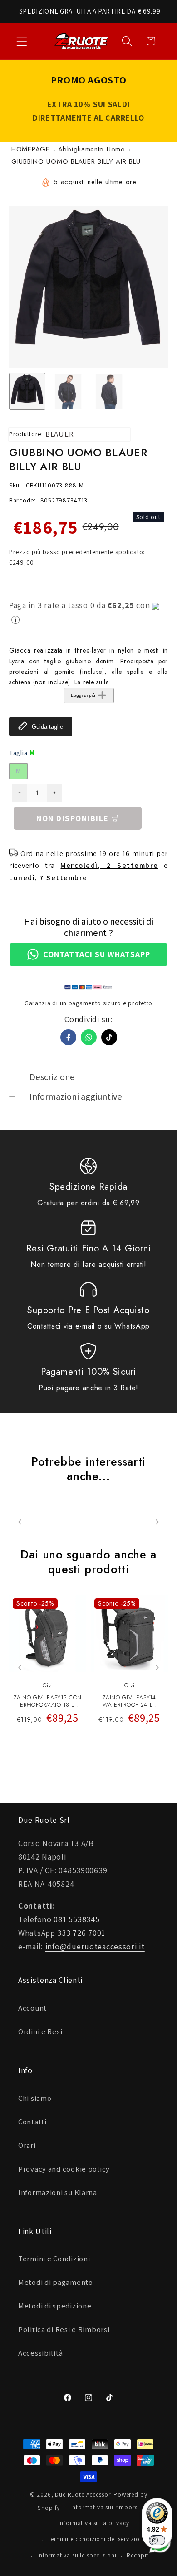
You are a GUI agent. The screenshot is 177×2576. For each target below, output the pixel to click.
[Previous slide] (20, 1668)
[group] (27, 391)
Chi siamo (35, 2098)
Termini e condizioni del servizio (94, 2539)
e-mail (85, 1326)
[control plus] (55, 793)
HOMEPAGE (31, 149)
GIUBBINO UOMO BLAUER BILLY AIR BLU (76, 161)
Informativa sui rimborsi (105, 2507)
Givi (48, 1685)
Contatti (32, 2122)
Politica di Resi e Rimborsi (64, 2329)
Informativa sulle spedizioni (77, 2555)
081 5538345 (76, 1919)
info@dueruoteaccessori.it (95, 1946)
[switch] (157, 2540)
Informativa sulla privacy (94, 2523)
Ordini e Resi (40, 2031)
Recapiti (138, 2555)
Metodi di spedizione (55, 2306)
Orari (27, 2145)
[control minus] (19, 793)
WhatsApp (132, 1326)
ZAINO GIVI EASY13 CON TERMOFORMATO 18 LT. (48, 1702)
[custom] (109, 1037)
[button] (22, 41)
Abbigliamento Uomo (92, 149)
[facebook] (68, 1037)
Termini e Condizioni (54, 2259)
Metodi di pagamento (56, 2282)
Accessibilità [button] (40, 2353)
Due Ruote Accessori (84, 2495)
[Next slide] (157, 1668)
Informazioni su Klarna (58, 2192)
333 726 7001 (81, 1933)
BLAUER (59, 434)
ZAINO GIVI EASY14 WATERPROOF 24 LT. (129, 1702)
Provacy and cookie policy (64, 2169)
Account (32, 2008)
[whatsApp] (89, 1037)
